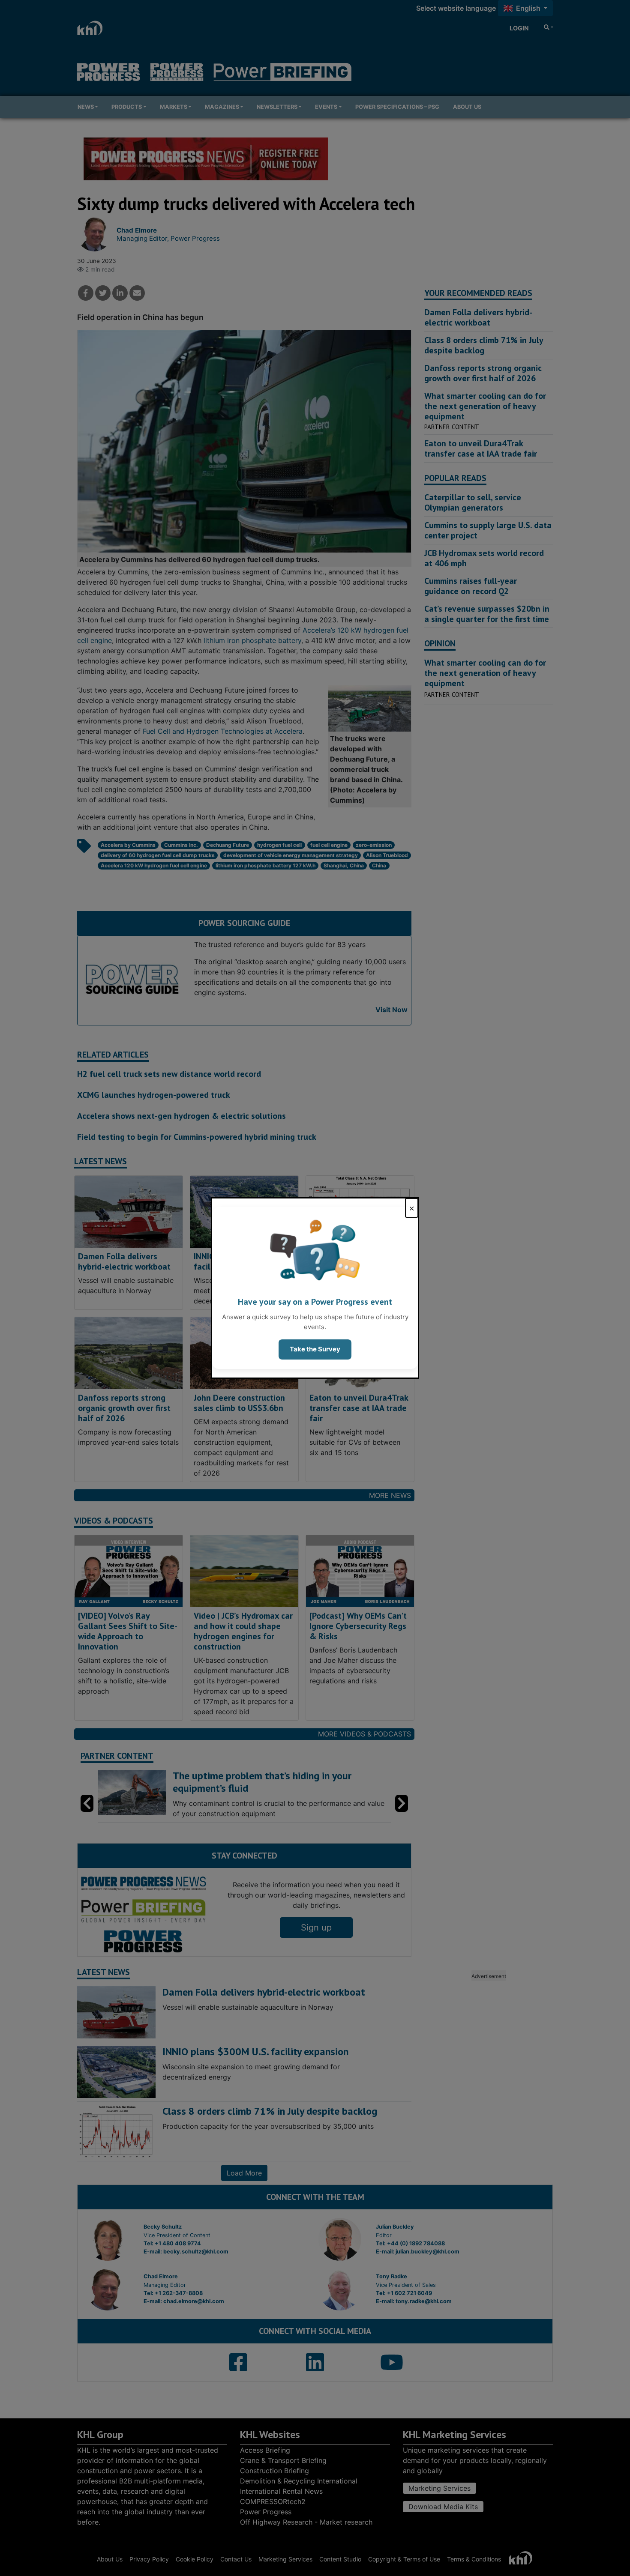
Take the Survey (315, 1349)
